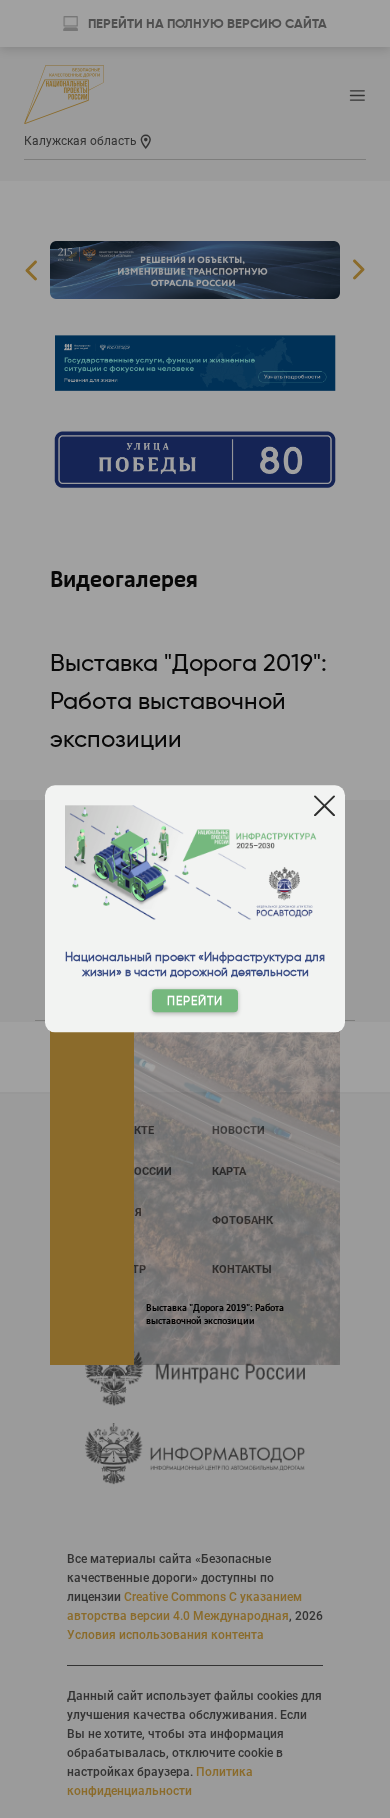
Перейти (195, 1001)
